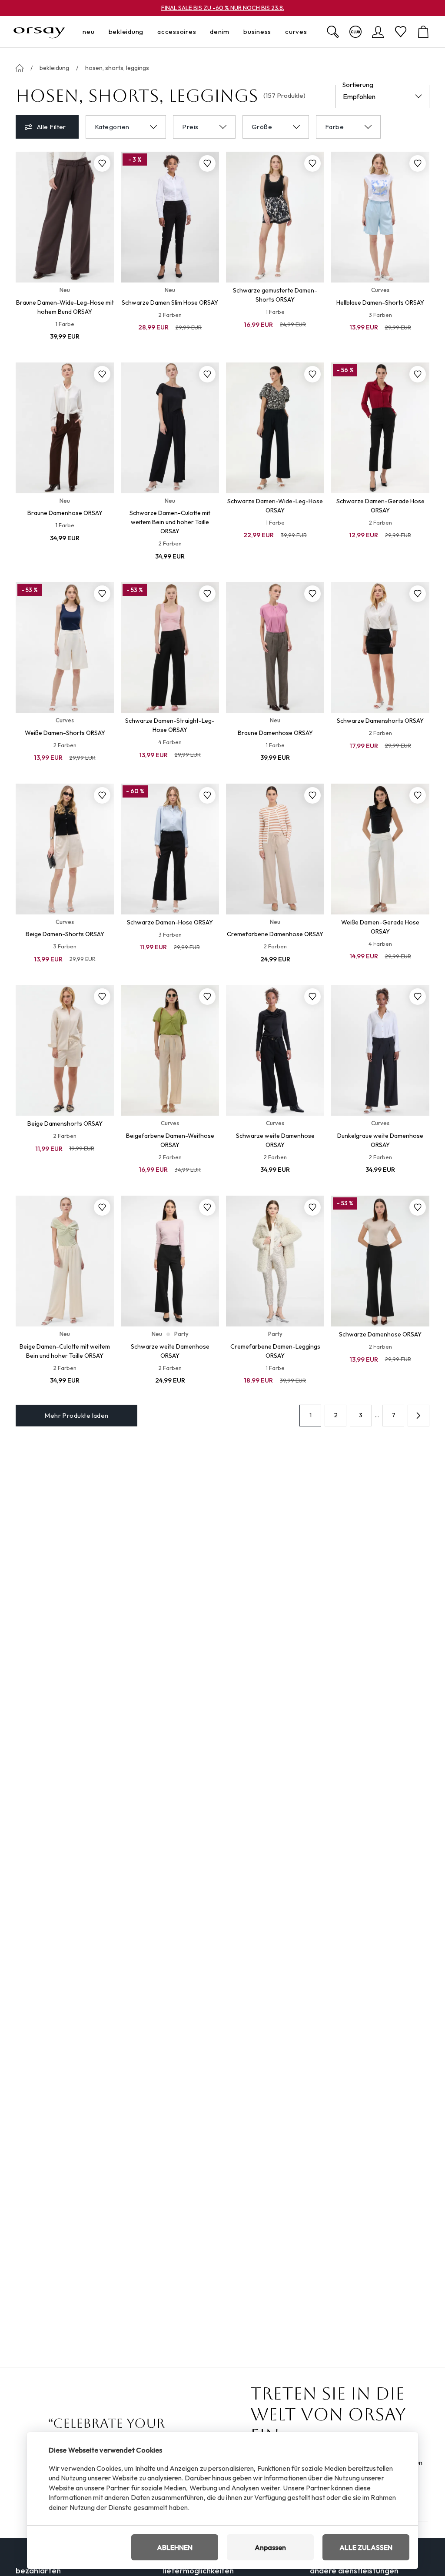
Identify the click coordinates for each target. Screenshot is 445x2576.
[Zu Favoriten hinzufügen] (102, 163)
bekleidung (54, 68)
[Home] (20, 68)
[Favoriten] (401, 32)
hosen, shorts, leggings (117, 68)
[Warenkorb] (423, 32)
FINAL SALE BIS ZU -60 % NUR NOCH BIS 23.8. (223, 8)
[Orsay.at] (39, 32)
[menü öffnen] (97, 32)
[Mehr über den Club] (355, 32)
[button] (418, 1416)
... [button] (377, 1415)
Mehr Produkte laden (76, 1415)
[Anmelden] (378, 32)
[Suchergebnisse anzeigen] (333, 32)
